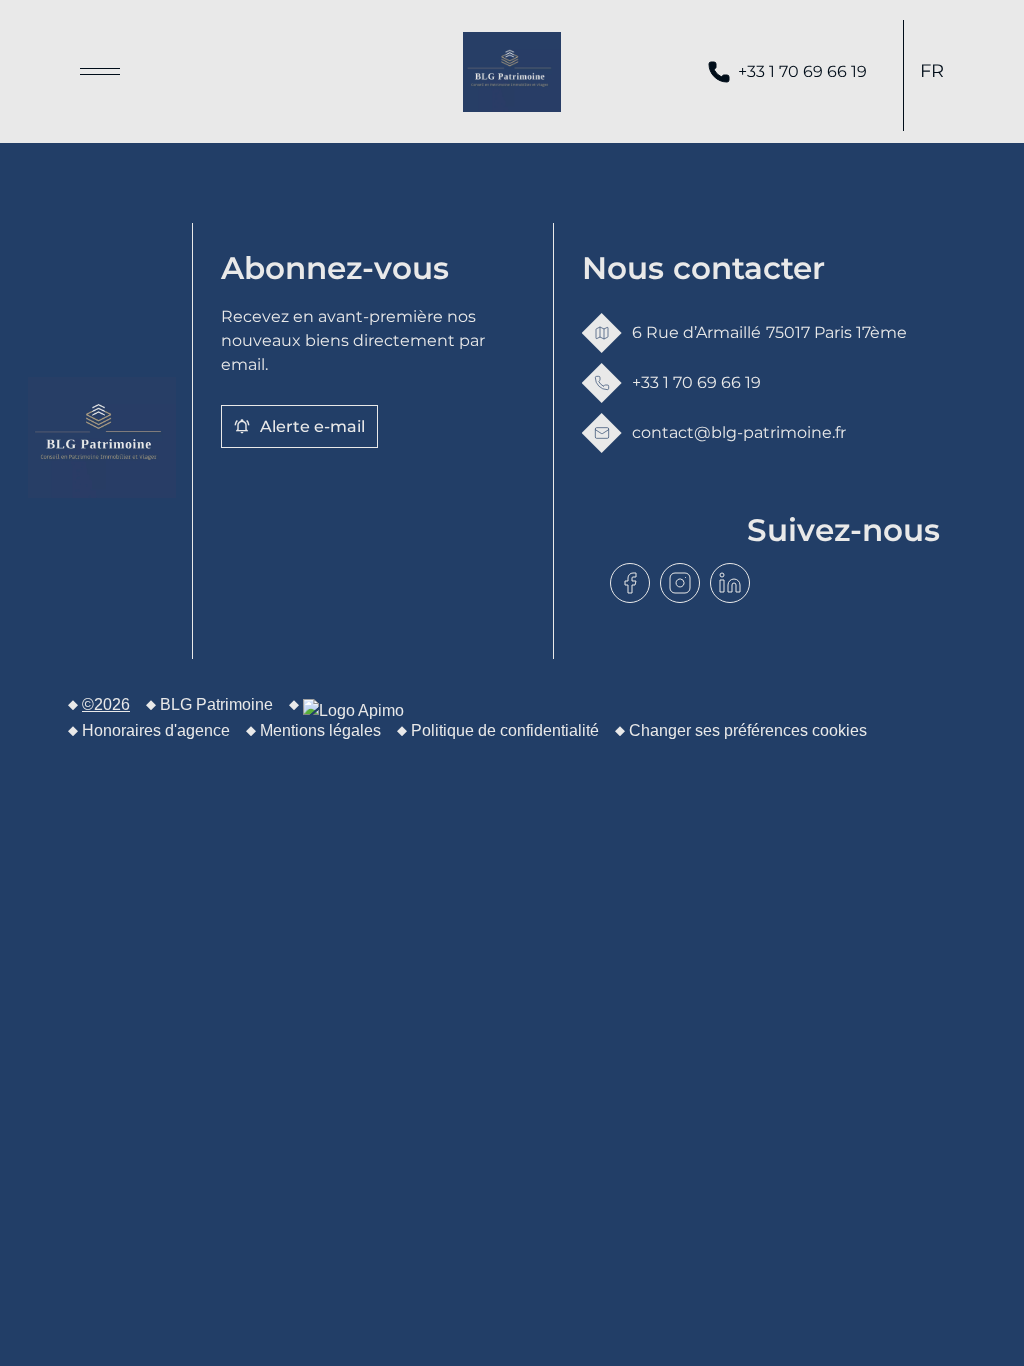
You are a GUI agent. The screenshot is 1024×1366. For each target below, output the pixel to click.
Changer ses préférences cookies (748, 730)
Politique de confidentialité (505, 730)
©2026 (106, 704)
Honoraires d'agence (156, 730)
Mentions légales (320, 730)
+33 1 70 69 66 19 (802, 71)
